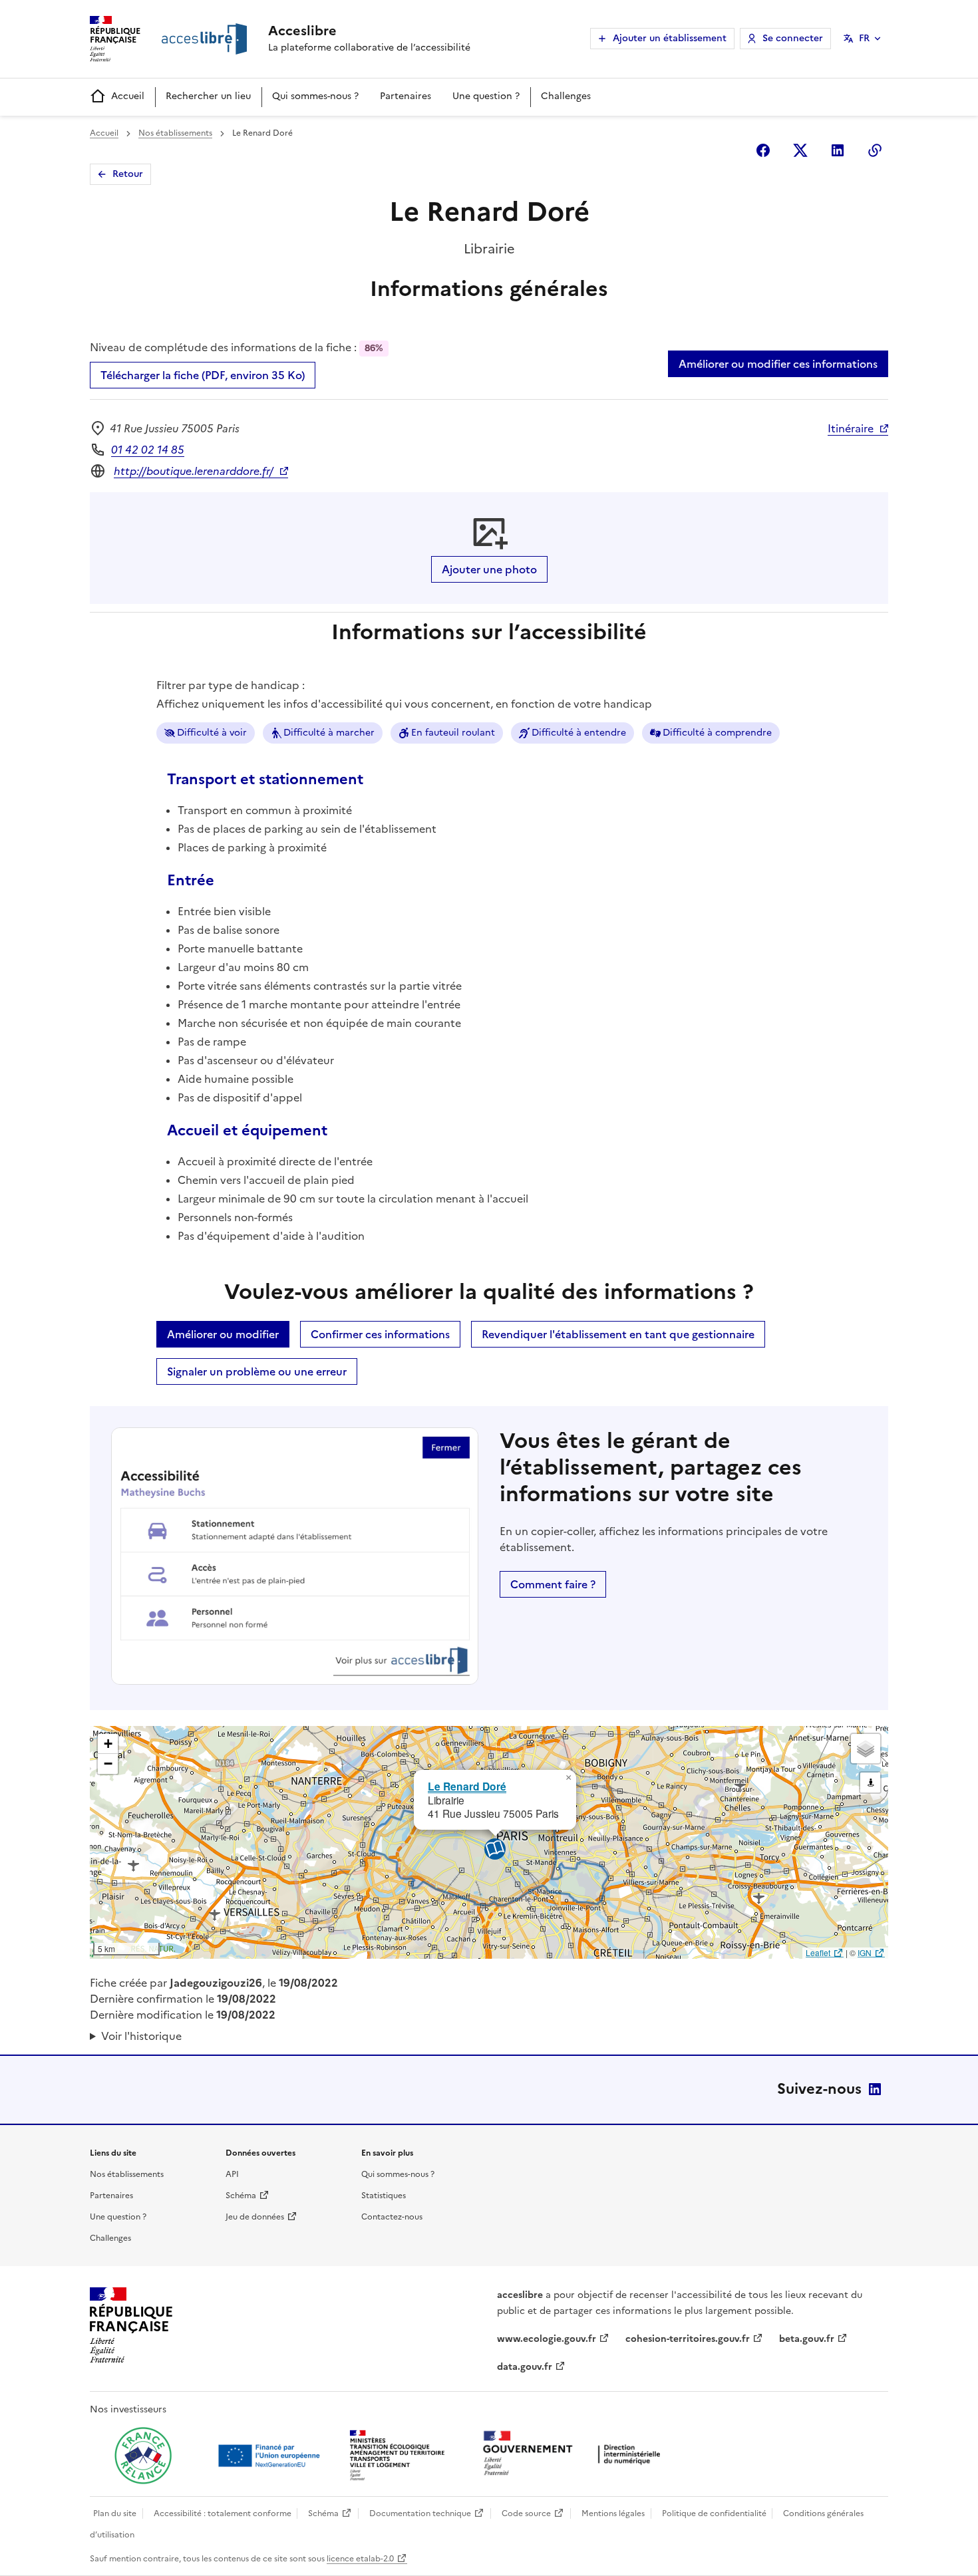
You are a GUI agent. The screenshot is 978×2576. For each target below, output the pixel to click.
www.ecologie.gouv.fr (547, 2339)
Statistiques (384, 2196)
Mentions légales (613, 2513)
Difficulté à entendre (579, 733)
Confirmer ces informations (380, 1334)
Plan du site (115, 2513)
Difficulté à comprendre (717, 733)
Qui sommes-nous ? (315, 96)
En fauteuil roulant (453, 733)
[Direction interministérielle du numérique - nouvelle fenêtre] (575, 2455)
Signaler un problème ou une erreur (257, 1371)
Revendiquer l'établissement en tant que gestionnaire (618, 1334)
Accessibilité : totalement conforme (223, 2513)
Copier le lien (875, 150)
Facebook (763, 150)
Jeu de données (255, 2217)
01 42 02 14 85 (148, 450)
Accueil (128, 96)
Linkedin (838, 150)
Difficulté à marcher (329, 733)
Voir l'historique (141, 2036)
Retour (128, 174)
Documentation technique (420, 2513)
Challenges (566, 96)
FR (864, 38)
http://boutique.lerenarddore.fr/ (194, 471)
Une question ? (486, 96)
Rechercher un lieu (208, 96)
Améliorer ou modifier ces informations (778, 364)
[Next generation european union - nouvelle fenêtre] (271, 2456)
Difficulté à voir (212, 733)
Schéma (241, 2196)
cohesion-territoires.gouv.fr (688, 2339)
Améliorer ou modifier (223, 1334)
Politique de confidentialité (714, 2513)
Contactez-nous (392, 2217)
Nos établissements (175, 133)
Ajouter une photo (489, 569)
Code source (526, 2513)
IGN (865, 1952)
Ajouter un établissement (670, 38)
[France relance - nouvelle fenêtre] (143, 2456)
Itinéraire (851, 428)
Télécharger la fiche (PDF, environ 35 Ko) (203, 375)
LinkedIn (875, 2089)
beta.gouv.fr (807, 2339)
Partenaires (406, 96)
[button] (568, 1778)
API (232, 2174)
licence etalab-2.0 (360, 2559)
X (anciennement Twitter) (800, 150)
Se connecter (793, 38)
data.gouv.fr (525, 2367)
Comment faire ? (553, 1584)
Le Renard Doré (467, 1786)
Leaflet (818, 1952)
